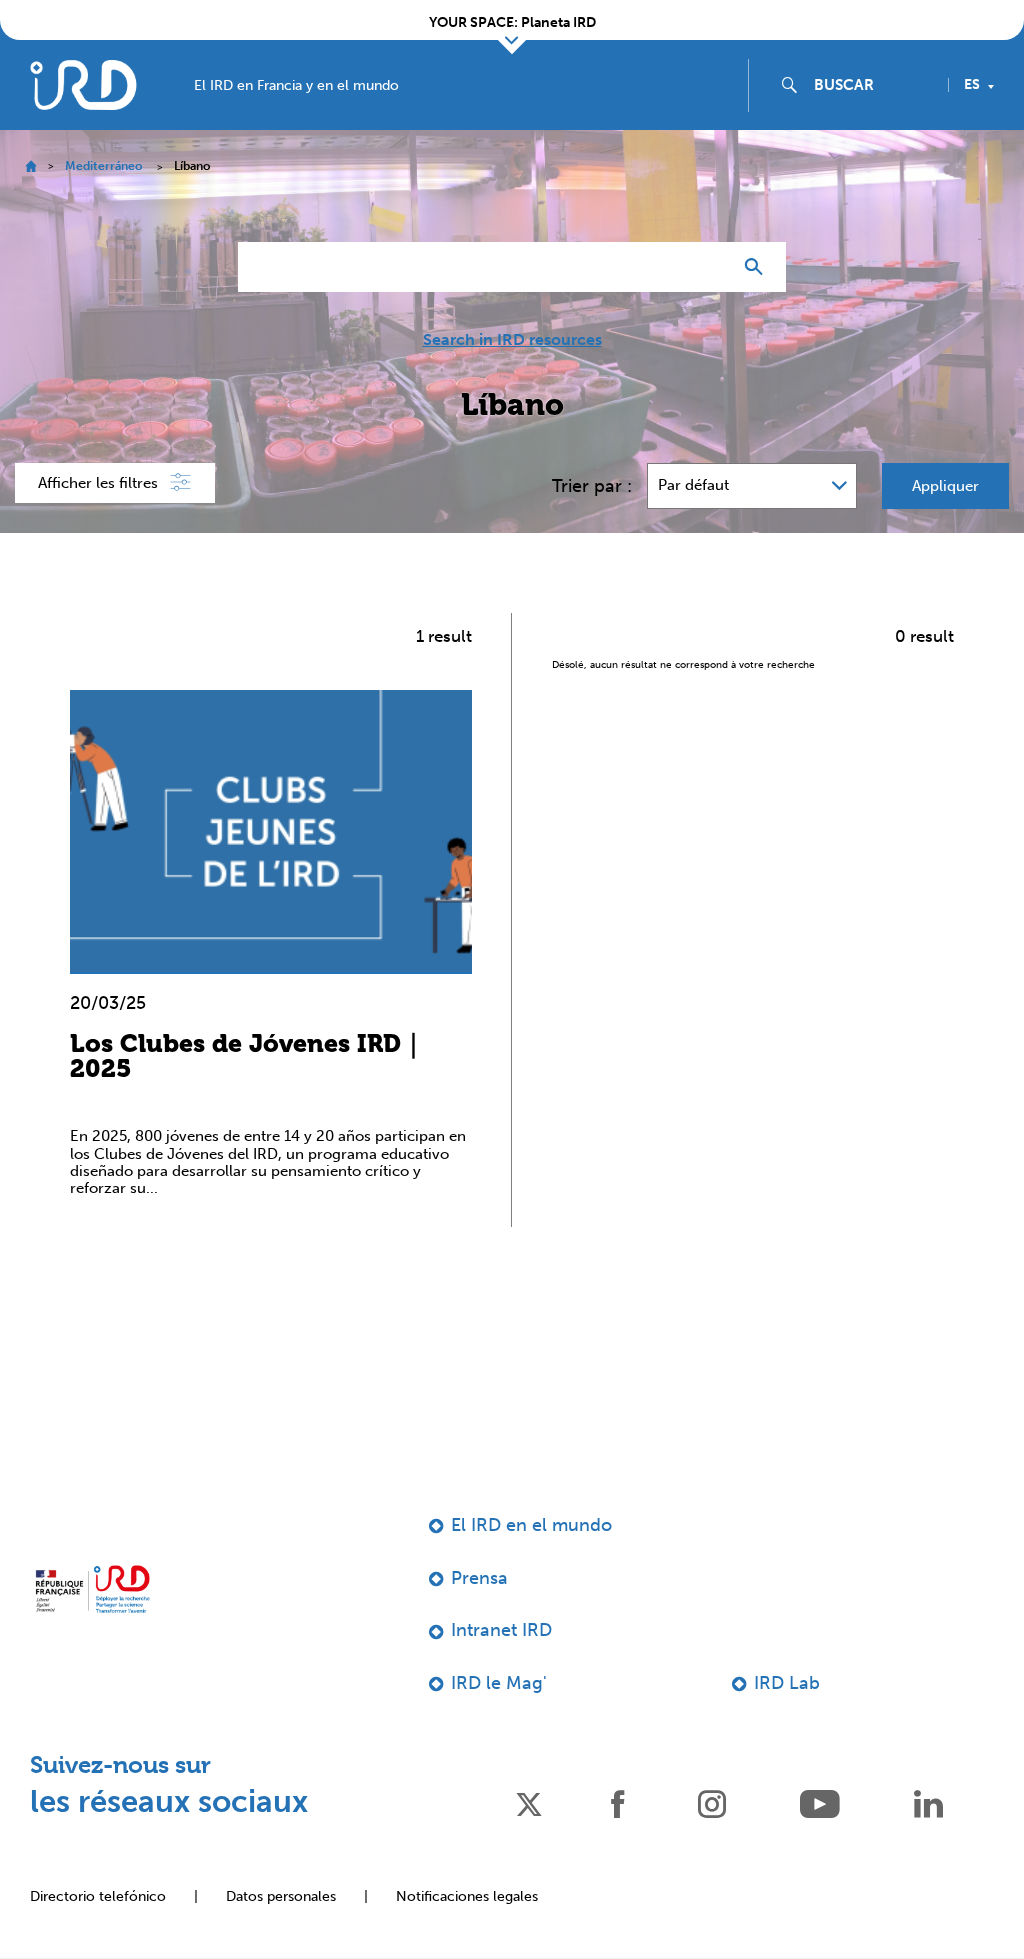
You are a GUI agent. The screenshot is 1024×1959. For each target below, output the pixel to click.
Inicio (30, 166)
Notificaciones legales (467, 1896)
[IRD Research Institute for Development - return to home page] (92, 1589)
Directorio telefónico (98, 1896)
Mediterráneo (104, 166)
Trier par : (592, 486)
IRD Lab (787, 1683)
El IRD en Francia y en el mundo (296, 86)
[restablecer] (708, 267)
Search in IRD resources (512, 340)
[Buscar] (758, 267)
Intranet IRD (501, 1630)
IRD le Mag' (499, 1683)
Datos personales (281, 1896)
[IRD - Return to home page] (83, 84)
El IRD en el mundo (531, 1525)
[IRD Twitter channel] (529, 1802)
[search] (873, 85)
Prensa (479, 1578)
